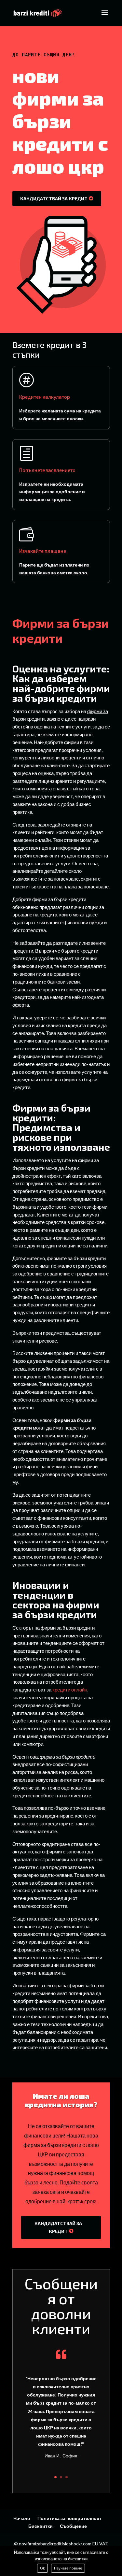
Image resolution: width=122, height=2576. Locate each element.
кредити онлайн (70, 1690)
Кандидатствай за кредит (54, 199)
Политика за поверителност (69, 2518)
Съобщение (73, 2526)
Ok (42, 2568)
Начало (22, 2518)
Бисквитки (41, 2526)
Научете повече (68, 2568)
